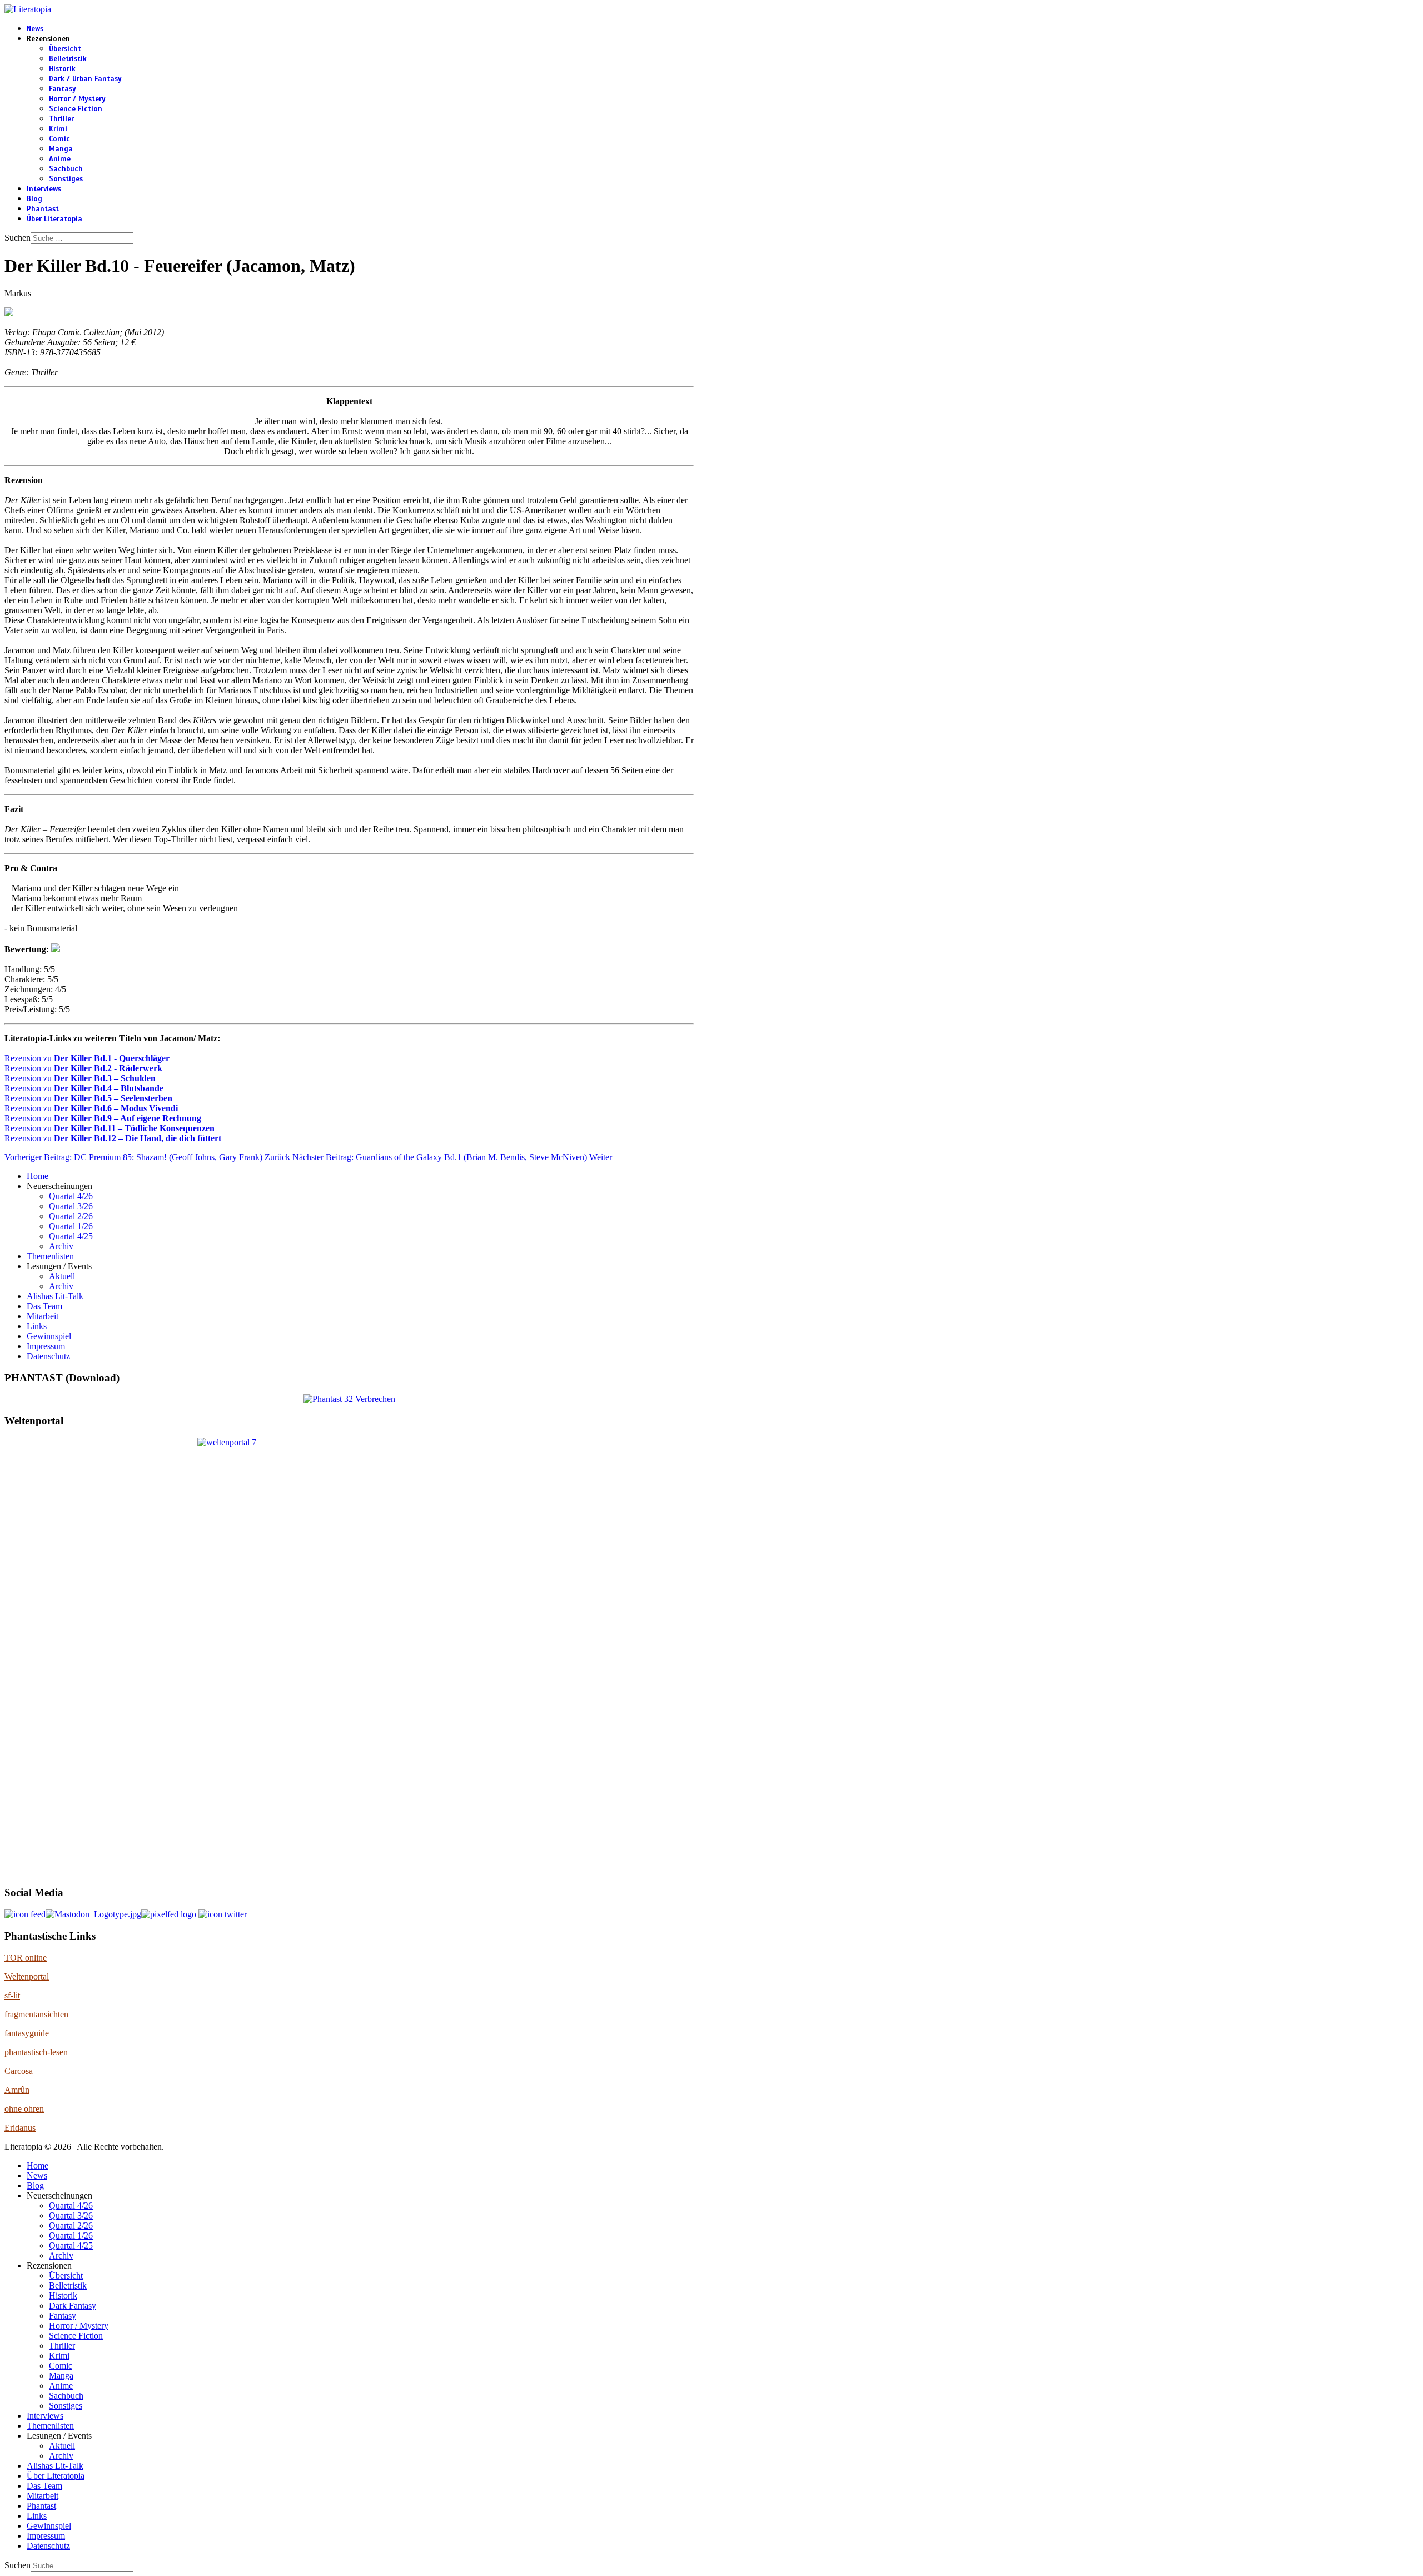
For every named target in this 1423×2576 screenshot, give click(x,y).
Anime (60, 159)
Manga (61, 149)
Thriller (61, 119)
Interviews (44, 189)
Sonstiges (66, 179)
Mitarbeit (43, 1316)
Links (37, 1326)
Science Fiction (76, 109)
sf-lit (12, 1995)
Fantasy (63, 89)
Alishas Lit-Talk (55, 1296)
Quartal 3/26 (71, 1206)
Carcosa (21, 2071)
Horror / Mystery (77, 99)
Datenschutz (48, 1356)
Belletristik (68, 59)
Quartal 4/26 (71, 1196)
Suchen (18, 238)
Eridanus (20, 2128)
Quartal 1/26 (71, 1226)
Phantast (43, 209)
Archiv (61, 1246)
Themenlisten (50, 1256)
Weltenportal (27, 1976)
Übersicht (65, 49)
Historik (62, 69)
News (35, 29)
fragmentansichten (36, 2014)
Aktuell (62, 1276)
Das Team (44, 1306)
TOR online (26, 1958)
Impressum (46, 1346)
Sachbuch (66, 169)
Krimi (58, 129)
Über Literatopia (54, 219)
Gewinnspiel (49, 1336)
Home (38, 1176)
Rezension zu (87, 1058)
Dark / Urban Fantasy (85, 79)
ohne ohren (24, 2109)
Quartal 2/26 (71, 1216)
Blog (34, 199)
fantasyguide (27, 2033)
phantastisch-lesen (36, 2052)
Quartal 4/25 (71, 1236)
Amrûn (17, 2090)
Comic (59, 139)
